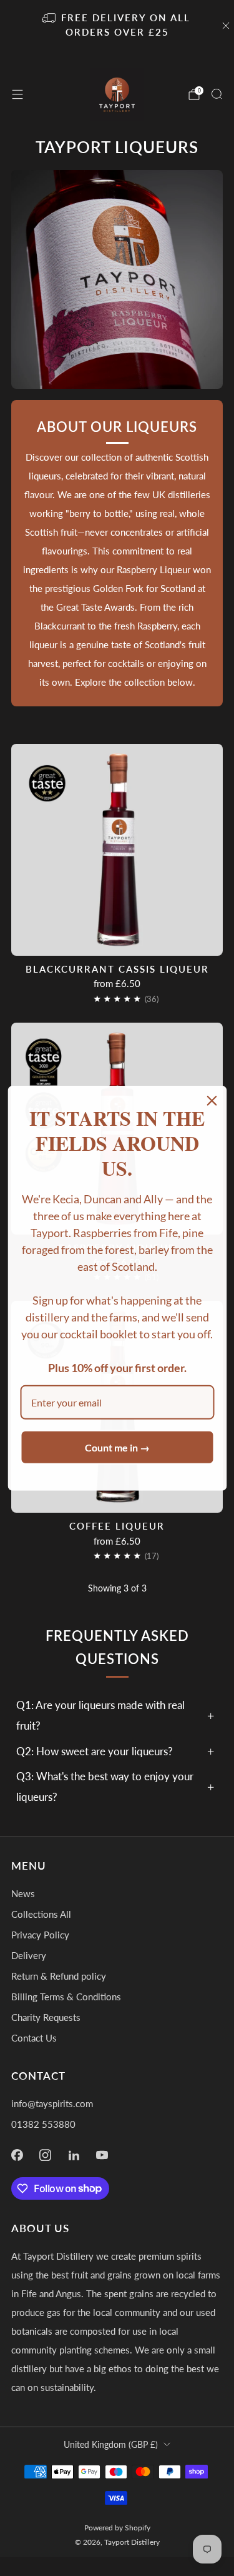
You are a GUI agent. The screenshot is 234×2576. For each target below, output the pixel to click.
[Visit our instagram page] (46, 2155)
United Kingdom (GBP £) (111, 2444)
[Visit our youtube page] (102, 2155)
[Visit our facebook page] (17, 2155)
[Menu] (17, 94)
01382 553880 (43, 2124)
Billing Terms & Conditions (66, 1997)
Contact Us (34, 2038)
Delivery (29, 1955)
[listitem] (117, 26)
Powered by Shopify (117, 2528)
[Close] (212, 1100)
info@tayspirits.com (52, 2103)
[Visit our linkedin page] (74, 2155)
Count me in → (117, 1447)
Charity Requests (46, 2017)
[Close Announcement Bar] (226, 26)
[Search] (217, 94)
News (23, 1893)
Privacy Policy (40, 1935)
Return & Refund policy (59, 1976)
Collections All (41, 1914)
